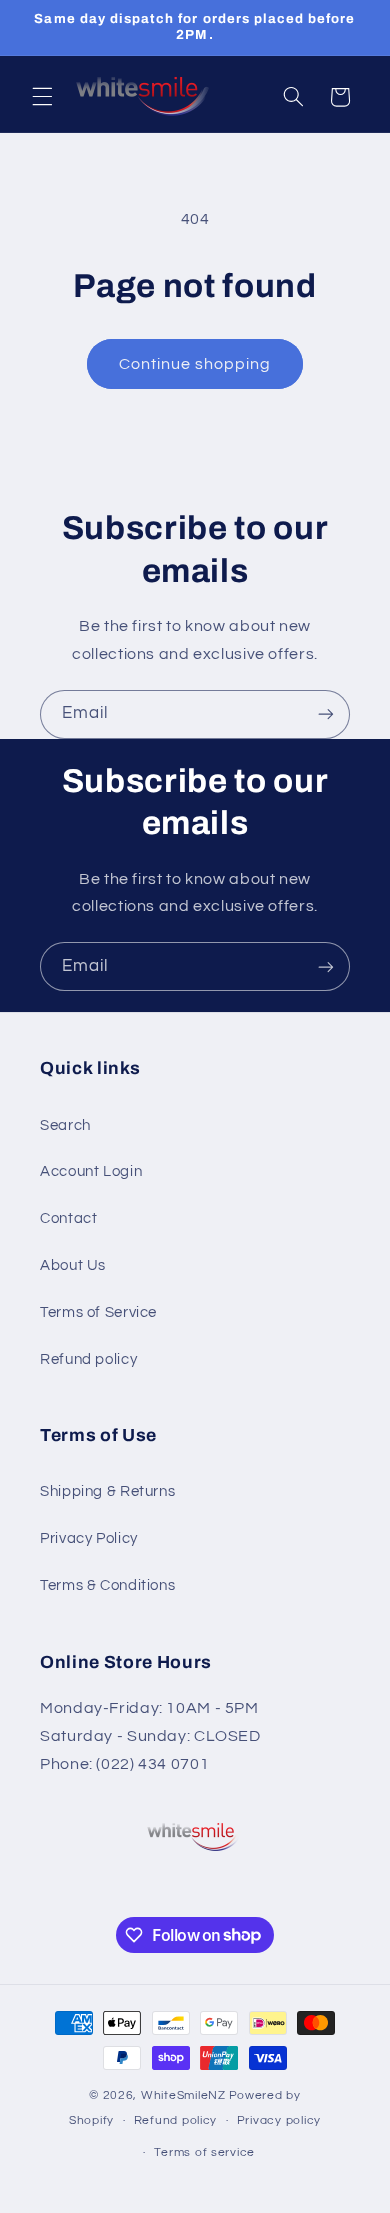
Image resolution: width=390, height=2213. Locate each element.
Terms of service (204, 2152)
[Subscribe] (326, 714)
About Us (73, 1265)
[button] (42, 97)
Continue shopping (195, 364)
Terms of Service (98, 1312)
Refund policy (88, 1359)
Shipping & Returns (107, 1491)
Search (65, 1125)
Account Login (91, 1171)
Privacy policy (279, 2120)
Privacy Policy (89, 1538)
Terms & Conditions (107, 1585)
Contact (68, 1218)
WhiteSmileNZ (183, 2095)
